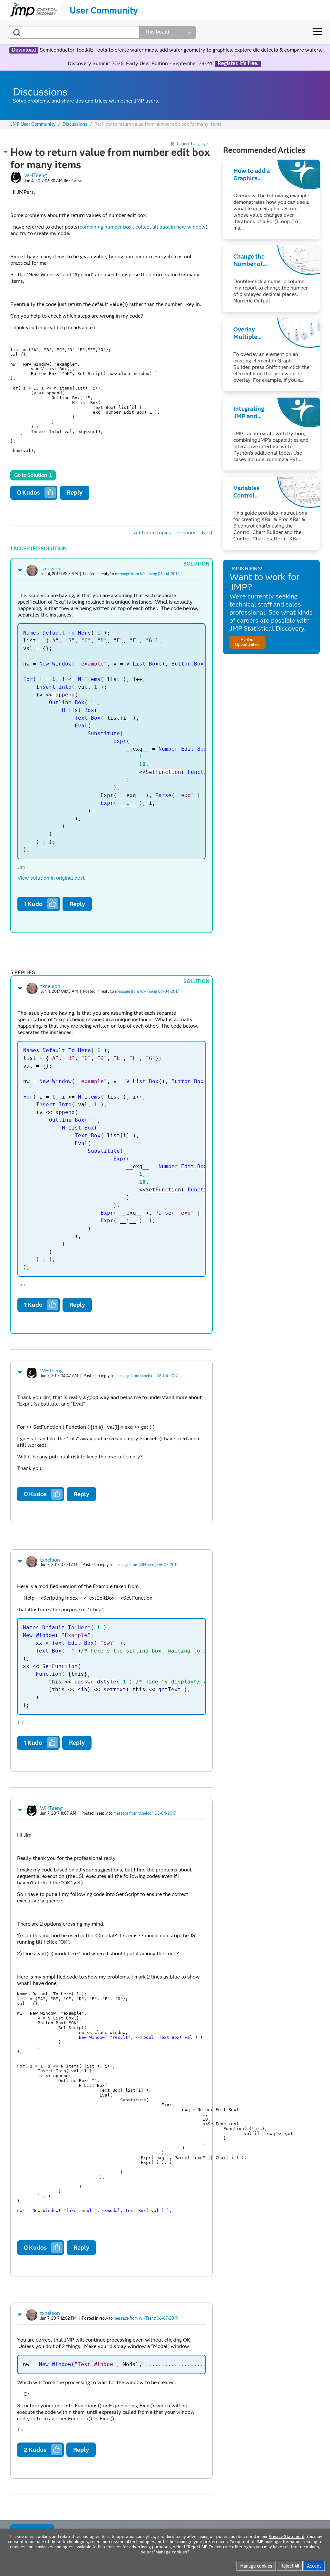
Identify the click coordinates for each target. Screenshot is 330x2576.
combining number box (106, 227)
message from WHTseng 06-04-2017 (147, 574)
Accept (314, 2566)
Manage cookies (256, 2566)
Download (24, 50)
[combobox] (74, 32)
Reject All (290, 2566)
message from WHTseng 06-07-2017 (146, 1565)
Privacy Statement (287, 2536)
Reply (75, 493)
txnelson (50, 569)
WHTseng (35, 175)
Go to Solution (31, 475)
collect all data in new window (170, 227)
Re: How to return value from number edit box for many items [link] (158, 124)
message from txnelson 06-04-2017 (147, 1376)
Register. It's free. (238, 64)
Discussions (75, 124)
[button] (6, 152)
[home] (34, 10)
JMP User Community (33, 124)
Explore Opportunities (247, 642)
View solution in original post (51, 878)
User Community (104, 10)
